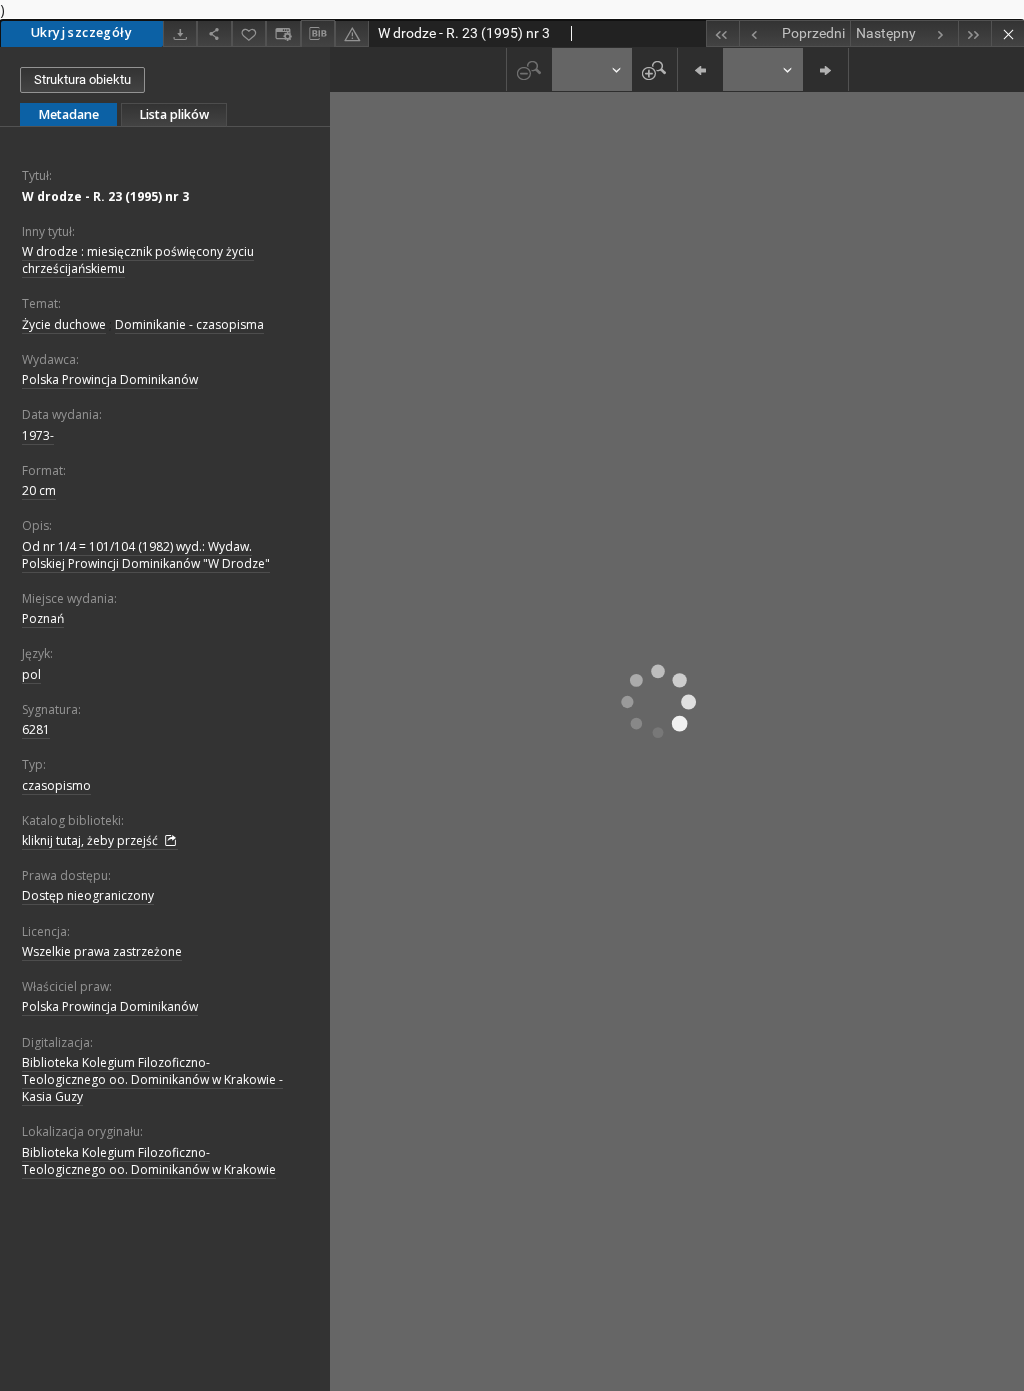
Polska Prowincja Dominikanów (110, 379)
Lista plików (174, 114)
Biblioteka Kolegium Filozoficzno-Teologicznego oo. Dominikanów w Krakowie (149, 1161)
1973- (38, 435)
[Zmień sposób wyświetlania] (283, 33)
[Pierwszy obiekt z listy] (722, 33)
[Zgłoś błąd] (352, 33)
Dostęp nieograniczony (88, 895)
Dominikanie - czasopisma (189, 324)
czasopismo (56, 785)
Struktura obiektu (82, 79)
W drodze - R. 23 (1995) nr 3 (105, 196)
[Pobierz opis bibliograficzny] (318, 34)
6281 (36, 729)
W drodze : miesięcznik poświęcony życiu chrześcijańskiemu (138, 260)
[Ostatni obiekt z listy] (974, 33)
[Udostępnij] (214, 33)
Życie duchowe (64, 324)
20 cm (39, 490)
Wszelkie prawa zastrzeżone (102, 951)
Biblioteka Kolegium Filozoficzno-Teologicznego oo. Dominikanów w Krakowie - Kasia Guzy (152, 1079)
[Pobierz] (180, 33)
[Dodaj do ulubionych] (249, 33)
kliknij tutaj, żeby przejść (91, 840)
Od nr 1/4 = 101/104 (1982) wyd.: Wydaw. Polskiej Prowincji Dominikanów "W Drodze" (146, 555)
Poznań (43, 618)
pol (31, 674)
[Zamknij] (1007, 33)
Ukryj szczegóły (81, 32)
